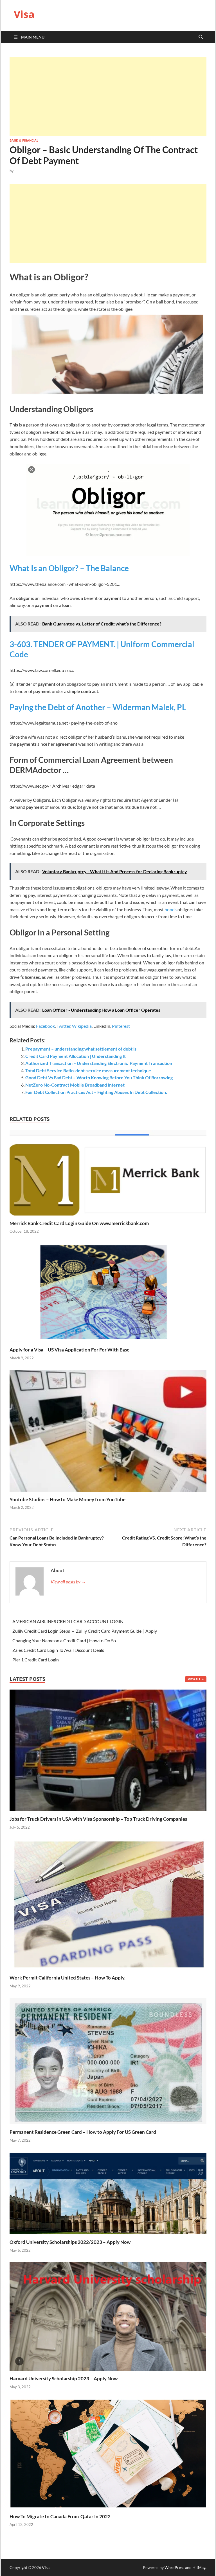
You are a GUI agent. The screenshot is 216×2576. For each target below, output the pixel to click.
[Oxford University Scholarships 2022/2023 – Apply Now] (108, 2192)
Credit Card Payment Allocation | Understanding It (76, 1056)
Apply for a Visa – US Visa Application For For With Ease (69, 1350)
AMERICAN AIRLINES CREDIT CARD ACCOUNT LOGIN (68, 1621)
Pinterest (121, 1026)
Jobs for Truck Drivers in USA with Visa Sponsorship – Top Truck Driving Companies (99, 1819)
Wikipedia (82, 1026)
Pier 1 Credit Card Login (36, 1660)
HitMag (199, 2567)
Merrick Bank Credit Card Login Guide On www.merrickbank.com (79, 1223)
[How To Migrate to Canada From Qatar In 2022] (108, 2453)
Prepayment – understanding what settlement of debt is (81, 1049)
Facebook (45, 1026)
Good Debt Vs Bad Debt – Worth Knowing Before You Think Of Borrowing (99, 1077)
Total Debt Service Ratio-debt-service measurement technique (88, 1070)
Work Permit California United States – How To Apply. (67, 1978)
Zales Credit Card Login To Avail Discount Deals (58, 1650)
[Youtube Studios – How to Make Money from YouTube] (108, 1432)
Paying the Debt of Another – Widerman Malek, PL (98, 707)
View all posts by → (68, 1582)
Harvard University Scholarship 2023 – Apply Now (64, 2379)
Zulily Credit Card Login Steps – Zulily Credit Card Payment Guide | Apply (85, 1631)
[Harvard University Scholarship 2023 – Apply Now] (108, 2316)
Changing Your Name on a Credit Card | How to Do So (64, 1640)
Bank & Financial (24, 140)
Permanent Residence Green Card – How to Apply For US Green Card (83, 2132)
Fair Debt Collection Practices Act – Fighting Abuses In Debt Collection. (96, 1092)
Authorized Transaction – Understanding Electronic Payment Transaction (99, 1063)
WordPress (174, 2567)
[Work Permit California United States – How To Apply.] (108, 1904)
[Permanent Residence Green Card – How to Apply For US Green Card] (108, 2060)
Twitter (63, 1026)
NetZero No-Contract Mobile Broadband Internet (75, 1085)
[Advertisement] (108, 96)
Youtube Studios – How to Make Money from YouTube (67, 1499)
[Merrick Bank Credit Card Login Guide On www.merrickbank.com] (108, 1174)
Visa (24, 14)
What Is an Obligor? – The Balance (69, 568)
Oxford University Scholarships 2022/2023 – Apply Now (70, 2242)
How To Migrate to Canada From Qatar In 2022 (60, 2516)
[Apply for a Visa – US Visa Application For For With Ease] (108, 1294)
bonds (171, 909)
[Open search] (201, 37)
